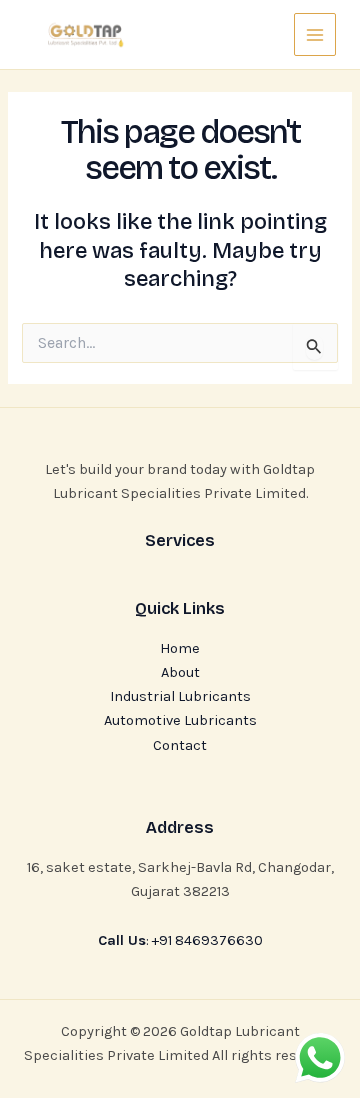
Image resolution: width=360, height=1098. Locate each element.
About (180, 672)
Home (180, 648)
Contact (180, 745)
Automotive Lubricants (180, 720)
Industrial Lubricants (180, 696)
